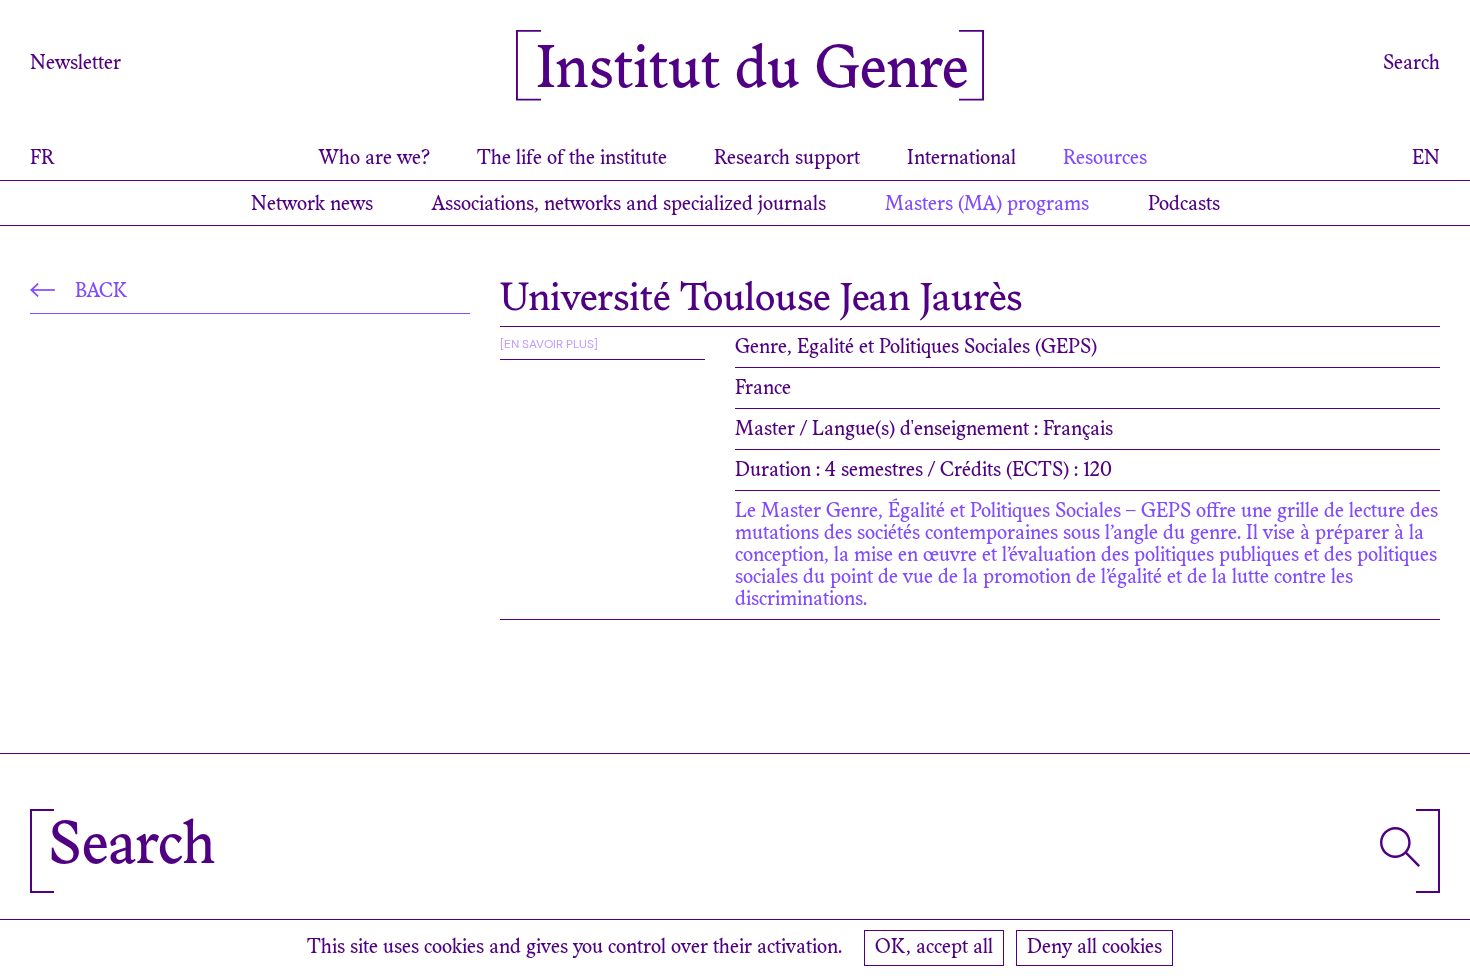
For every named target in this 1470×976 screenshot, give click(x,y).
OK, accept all (934, 948)
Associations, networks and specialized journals (629, 205)
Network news (312, 205)
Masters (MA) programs (987, 205)
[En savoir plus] (549, 344)
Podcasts (1184, 205)
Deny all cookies (1094, 948)
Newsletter (75, 64)
